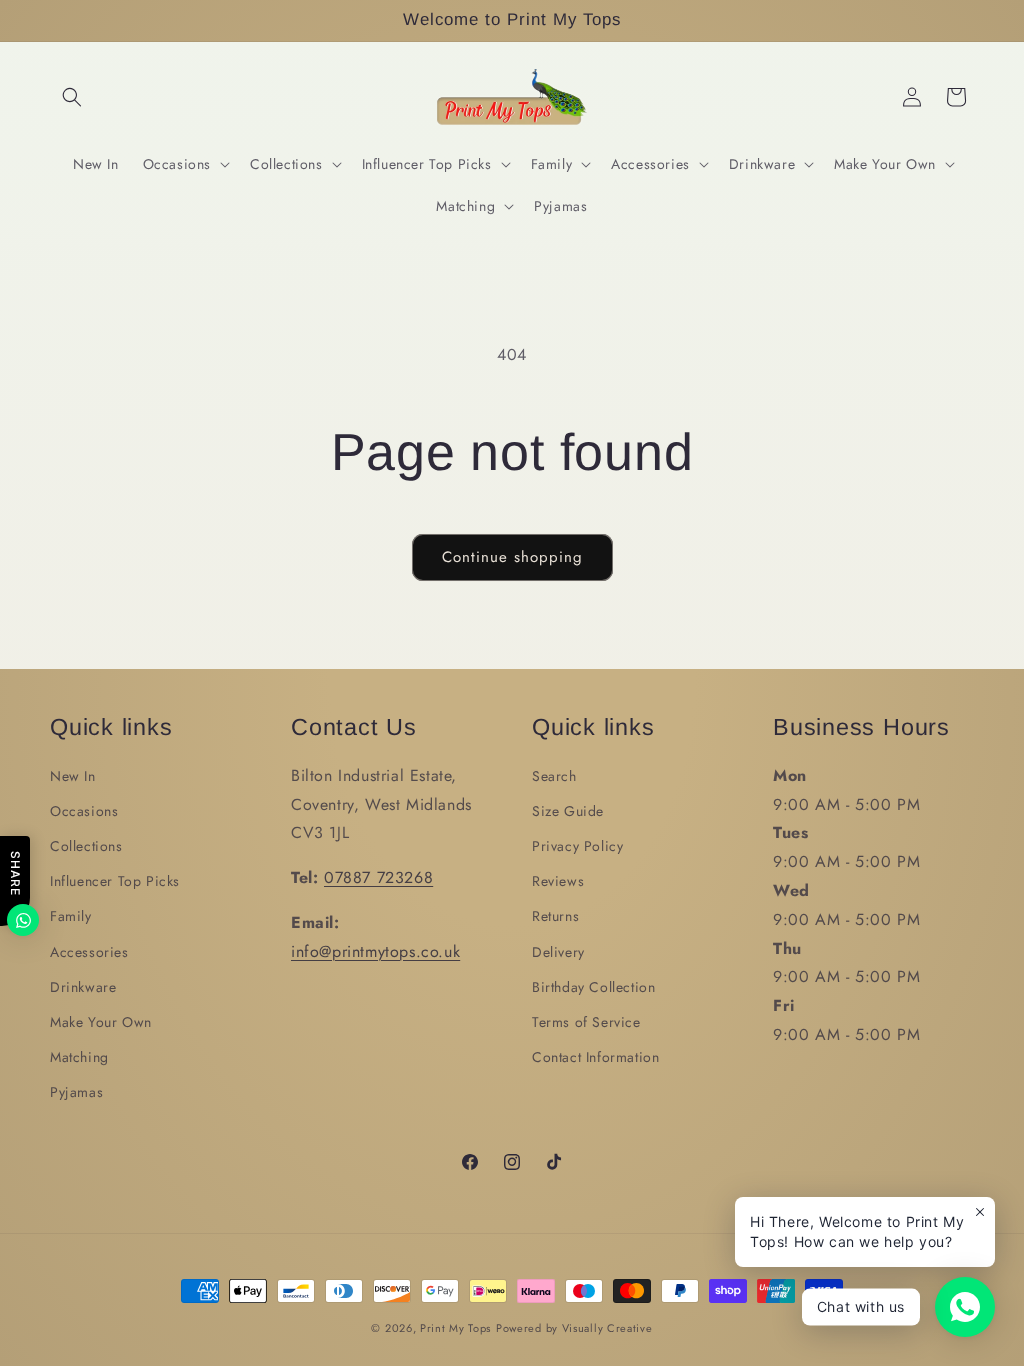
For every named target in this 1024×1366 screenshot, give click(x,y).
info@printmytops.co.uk (375, 951)
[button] (72, 97)
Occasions (84, 811)
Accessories (89, 952)
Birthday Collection (593, 987)
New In (73, 776)
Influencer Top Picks (115, 881)
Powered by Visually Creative (574, 1328)
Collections (86, 846)
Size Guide (568, 811)
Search (554, 776)
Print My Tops (455, 1328)
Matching (79, 1057)
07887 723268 (378, 877)
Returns (555, 916)
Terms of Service (586, 1022)
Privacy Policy (577, 846)
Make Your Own (101, 1022)
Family (71, 916)
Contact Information (595, 1057)
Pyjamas (76, 1092)
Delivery (558, 952)
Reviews (558, 881)
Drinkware (83, 987)
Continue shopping (512, 557)
